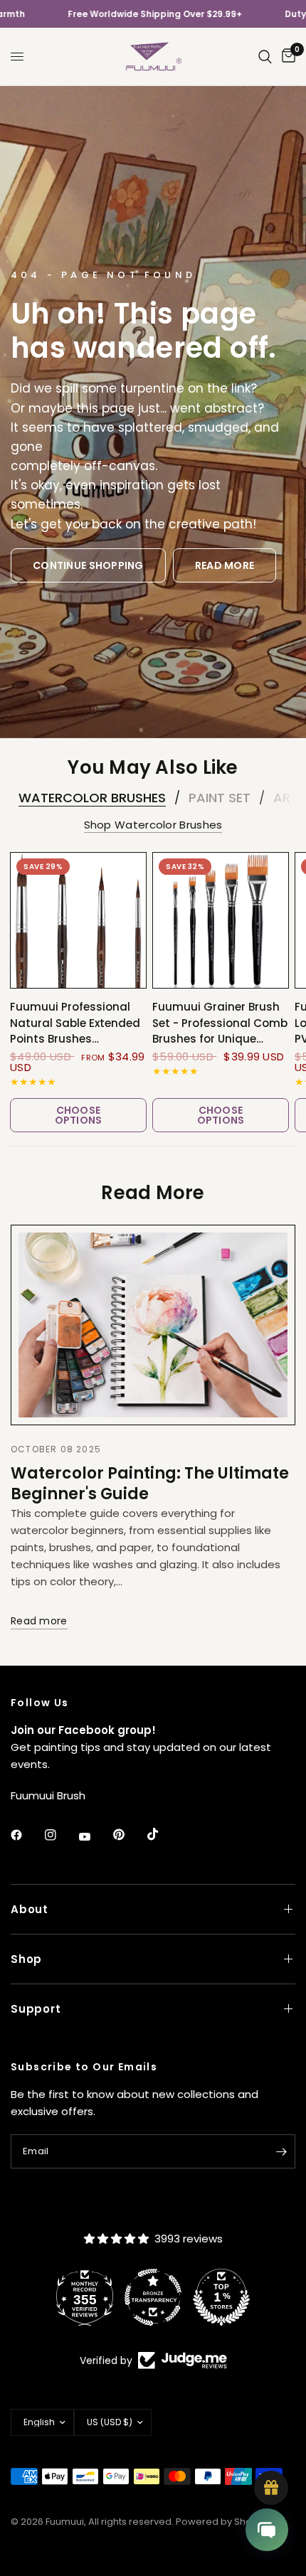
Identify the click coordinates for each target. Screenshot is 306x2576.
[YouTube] (95, 1836)
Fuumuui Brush (48, 1795)
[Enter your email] (281, 2151)
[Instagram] (60, 1835)
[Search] (265, 57)
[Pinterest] (129, 1834)
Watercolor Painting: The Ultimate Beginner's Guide (150, 1483)
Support (36, 2009)
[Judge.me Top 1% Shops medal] (160, 2297)
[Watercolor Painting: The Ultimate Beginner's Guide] (153, 1325)
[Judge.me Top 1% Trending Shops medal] (228, 2297)
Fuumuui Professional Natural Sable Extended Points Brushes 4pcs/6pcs (75, 1023)
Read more (39, 1621)
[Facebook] (26, 1835)
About (30, 1909)
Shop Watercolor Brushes (153, 825)
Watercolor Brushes (92, 798)
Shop (26, 1959)
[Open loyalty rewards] (271, 2488)
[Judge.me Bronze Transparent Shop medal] (92, 2297)
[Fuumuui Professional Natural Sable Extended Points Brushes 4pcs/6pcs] (78, 920)
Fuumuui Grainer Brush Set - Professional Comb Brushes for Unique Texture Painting (220, 1023)
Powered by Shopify (222, 2522)
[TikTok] (163, 1834)
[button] (88, 565)
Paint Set (220, 798)
